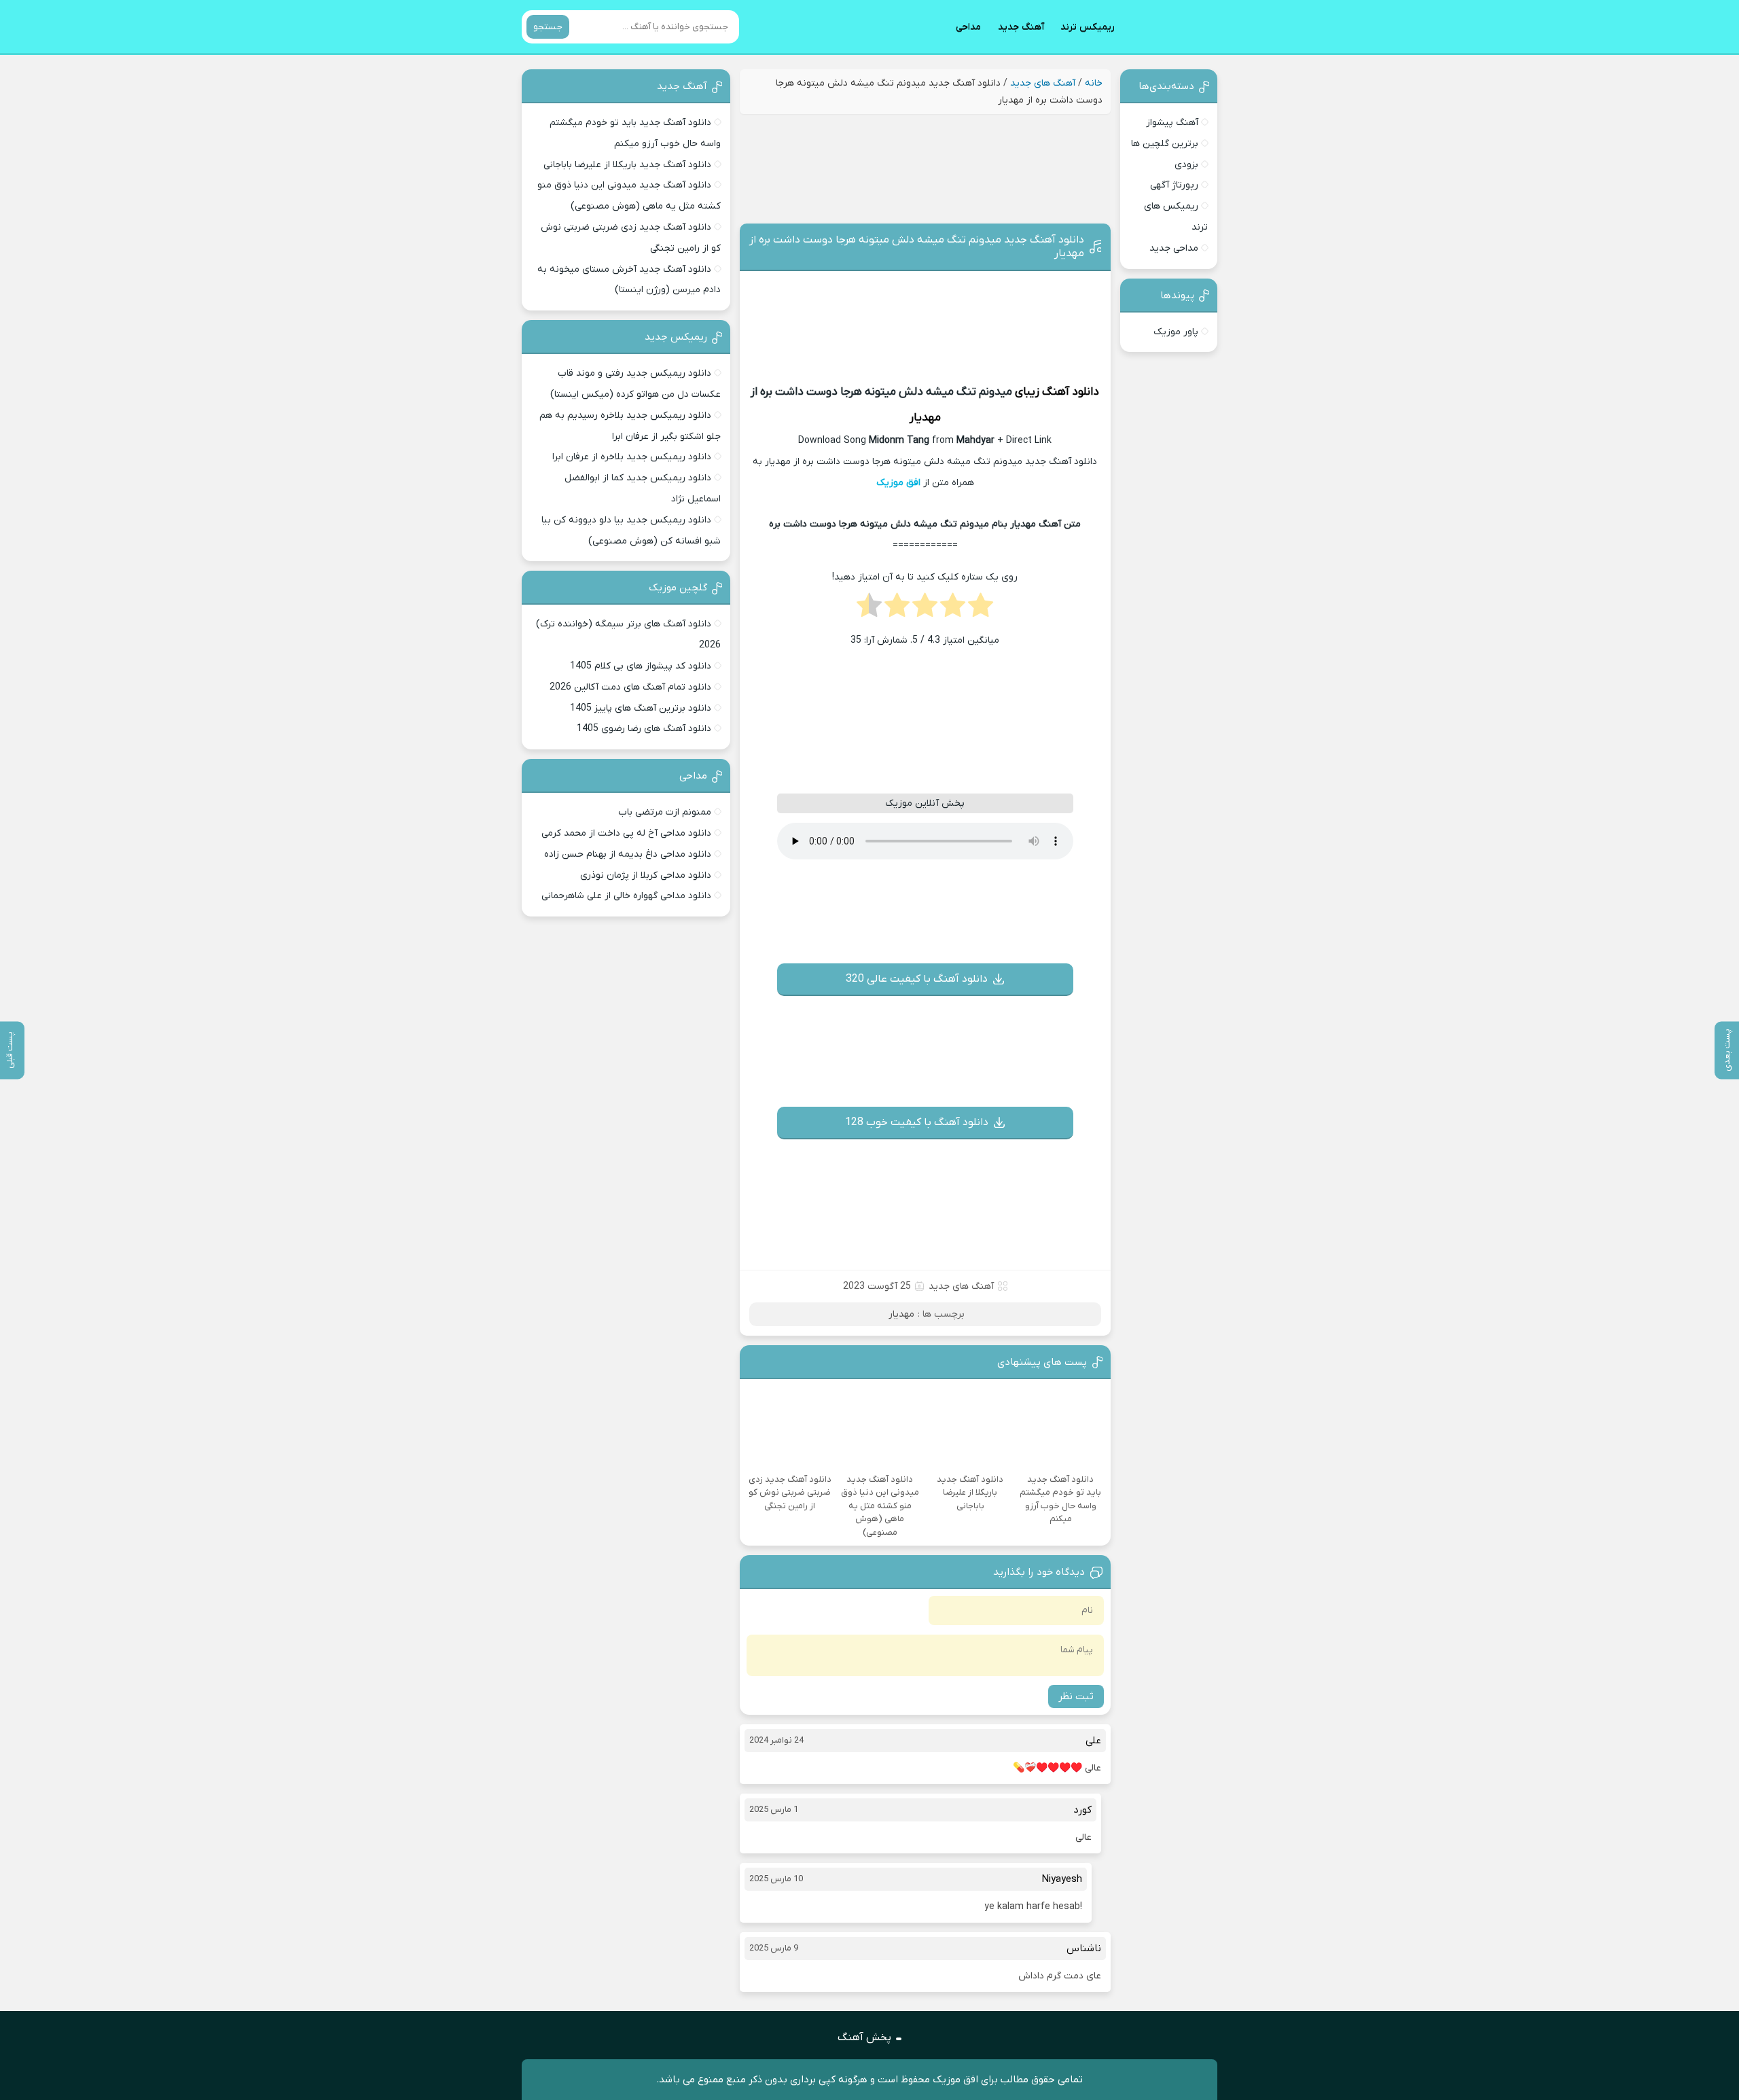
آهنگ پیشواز (1172, 123)
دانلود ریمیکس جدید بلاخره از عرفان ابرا (632, 457)
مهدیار (925, 418)
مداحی (968, 27)
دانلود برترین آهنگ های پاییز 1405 (641, 708)
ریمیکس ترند (1088, 27)
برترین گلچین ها (1165, 144)
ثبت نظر (1076, 1696)
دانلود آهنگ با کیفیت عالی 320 (917, 979)
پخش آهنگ (864, 2037)
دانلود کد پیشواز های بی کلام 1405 (641, 666)
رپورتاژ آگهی (1174, 185)
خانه (1094, 83)
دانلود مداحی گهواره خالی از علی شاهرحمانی (626, 896)
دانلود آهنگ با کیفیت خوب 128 (917, 1122)
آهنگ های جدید (1043, 83)
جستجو (548, 27)
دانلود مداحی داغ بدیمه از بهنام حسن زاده (628, 854)
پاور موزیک (1176, 332)
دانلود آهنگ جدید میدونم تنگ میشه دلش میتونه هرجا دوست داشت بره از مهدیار (917, 247)
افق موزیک (898, 483)
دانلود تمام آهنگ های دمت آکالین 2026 (630, 687)
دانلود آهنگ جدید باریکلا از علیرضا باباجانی (627, 165)
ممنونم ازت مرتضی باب (665, 812)
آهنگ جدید (1021, 27)
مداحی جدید (1174, 248)
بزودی (1186, 165)
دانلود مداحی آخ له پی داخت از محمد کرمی (626, 833)
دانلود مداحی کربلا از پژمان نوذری (646, 875)
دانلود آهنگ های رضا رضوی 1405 (644, 729)
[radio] (981, 609)
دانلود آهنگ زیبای (1057, 392)
